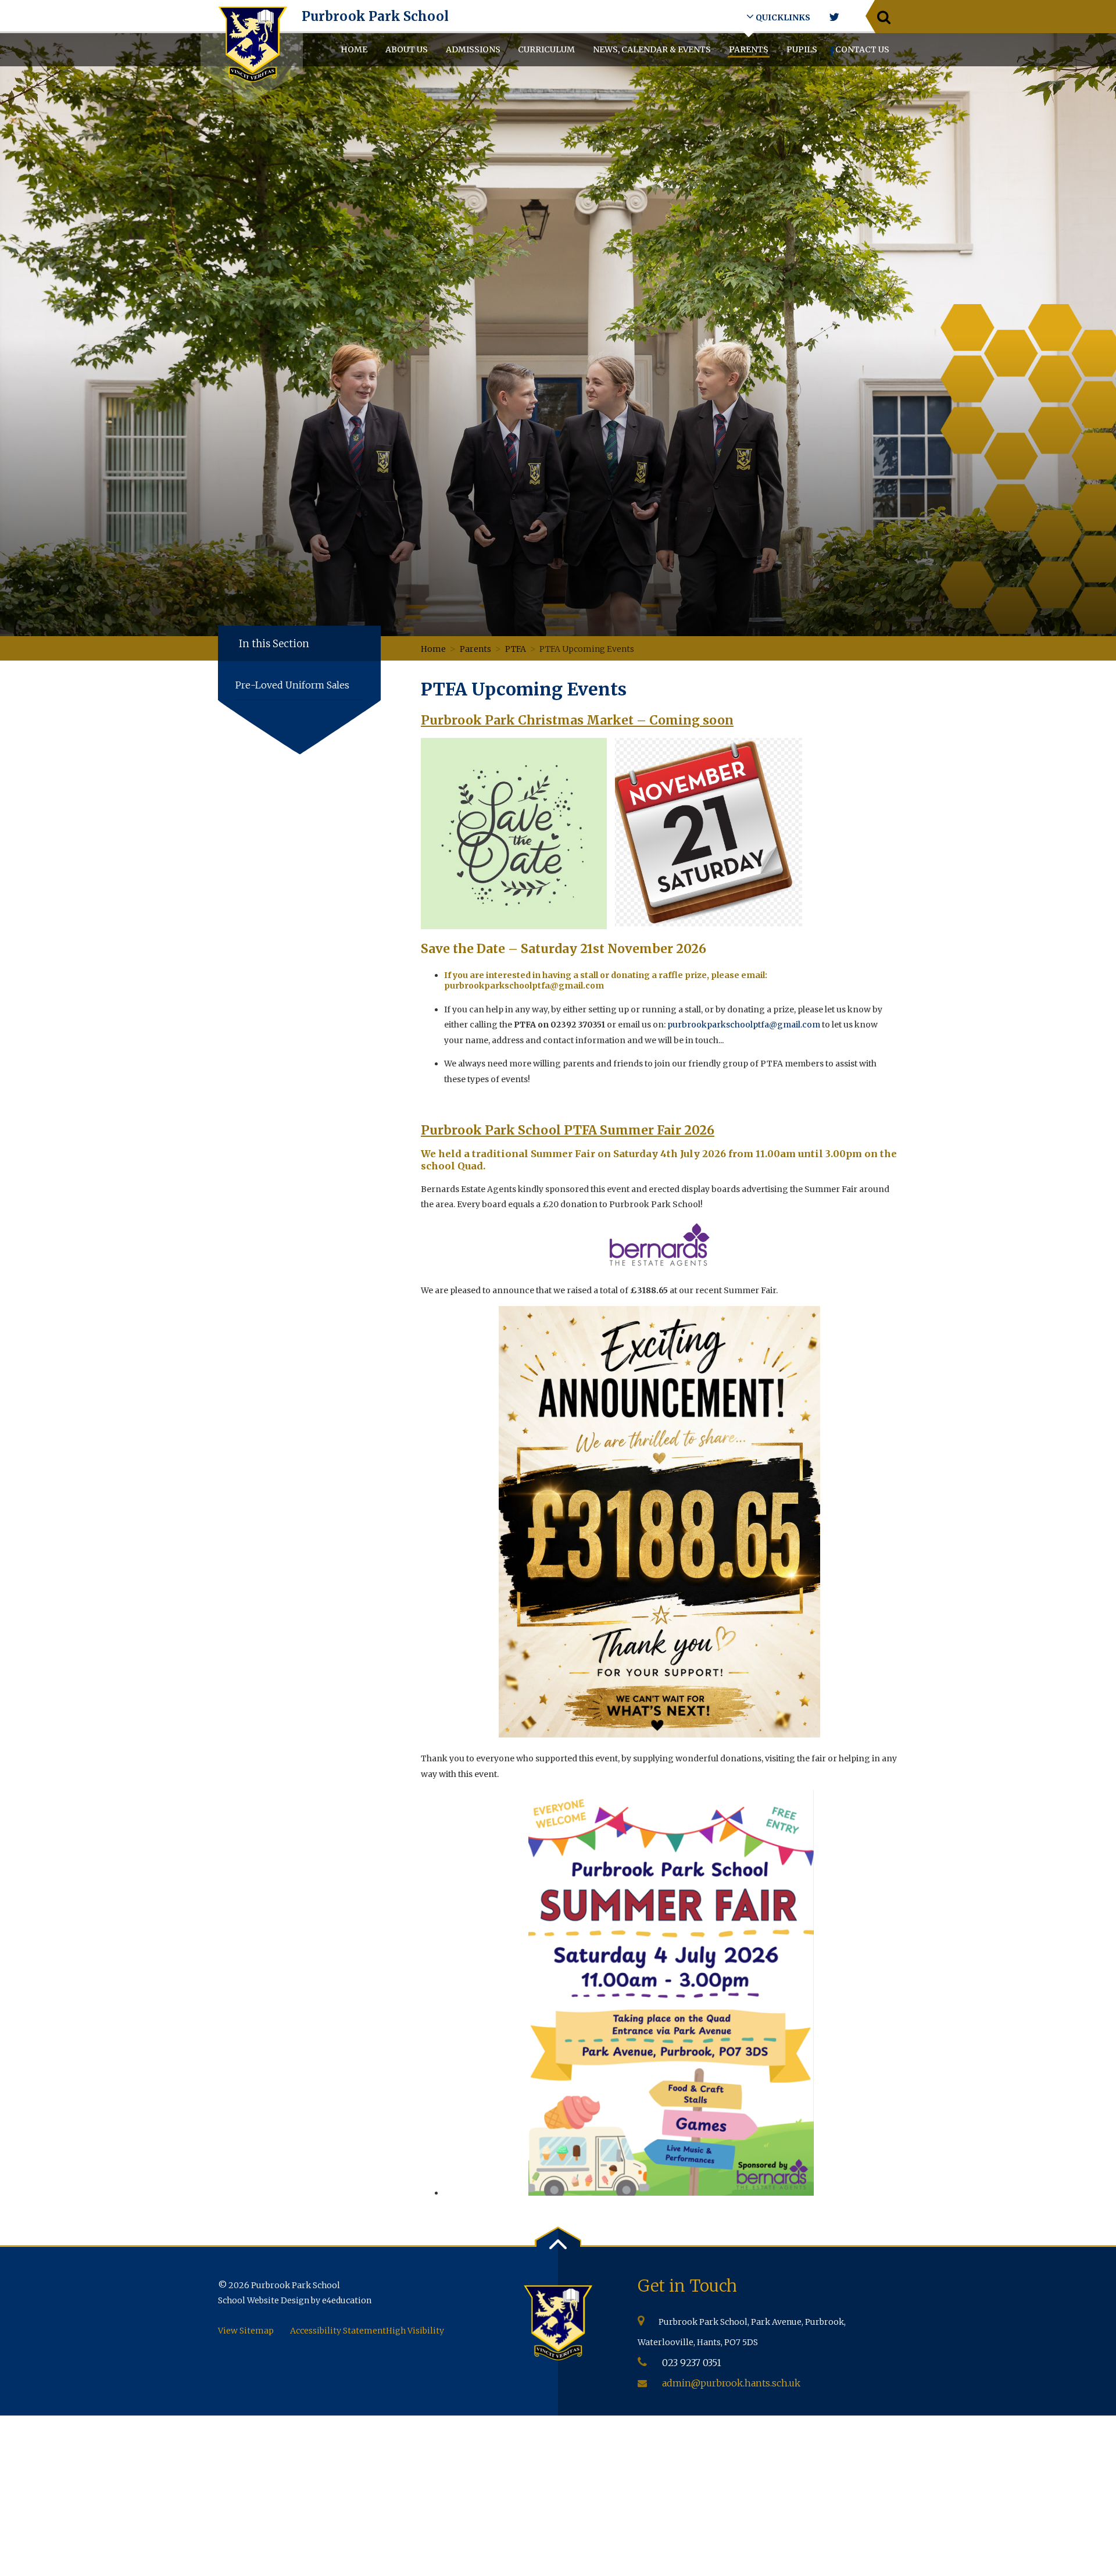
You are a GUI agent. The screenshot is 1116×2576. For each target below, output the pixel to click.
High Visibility (415, 2331)
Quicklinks (782, 17)
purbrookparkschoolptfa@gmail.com (744, 1025)
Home (433, 649)
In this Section (274, 644)
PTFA (516, 649)
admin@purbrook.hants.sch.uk (731, 2383)
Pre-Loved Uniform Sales (292, 685)
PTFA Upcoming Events (587, 649)
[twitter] (834, 17)
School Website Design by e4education (295, 2300)
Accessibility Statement (338, 2331)
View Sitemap (246, 2331)
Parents (475, 649)
